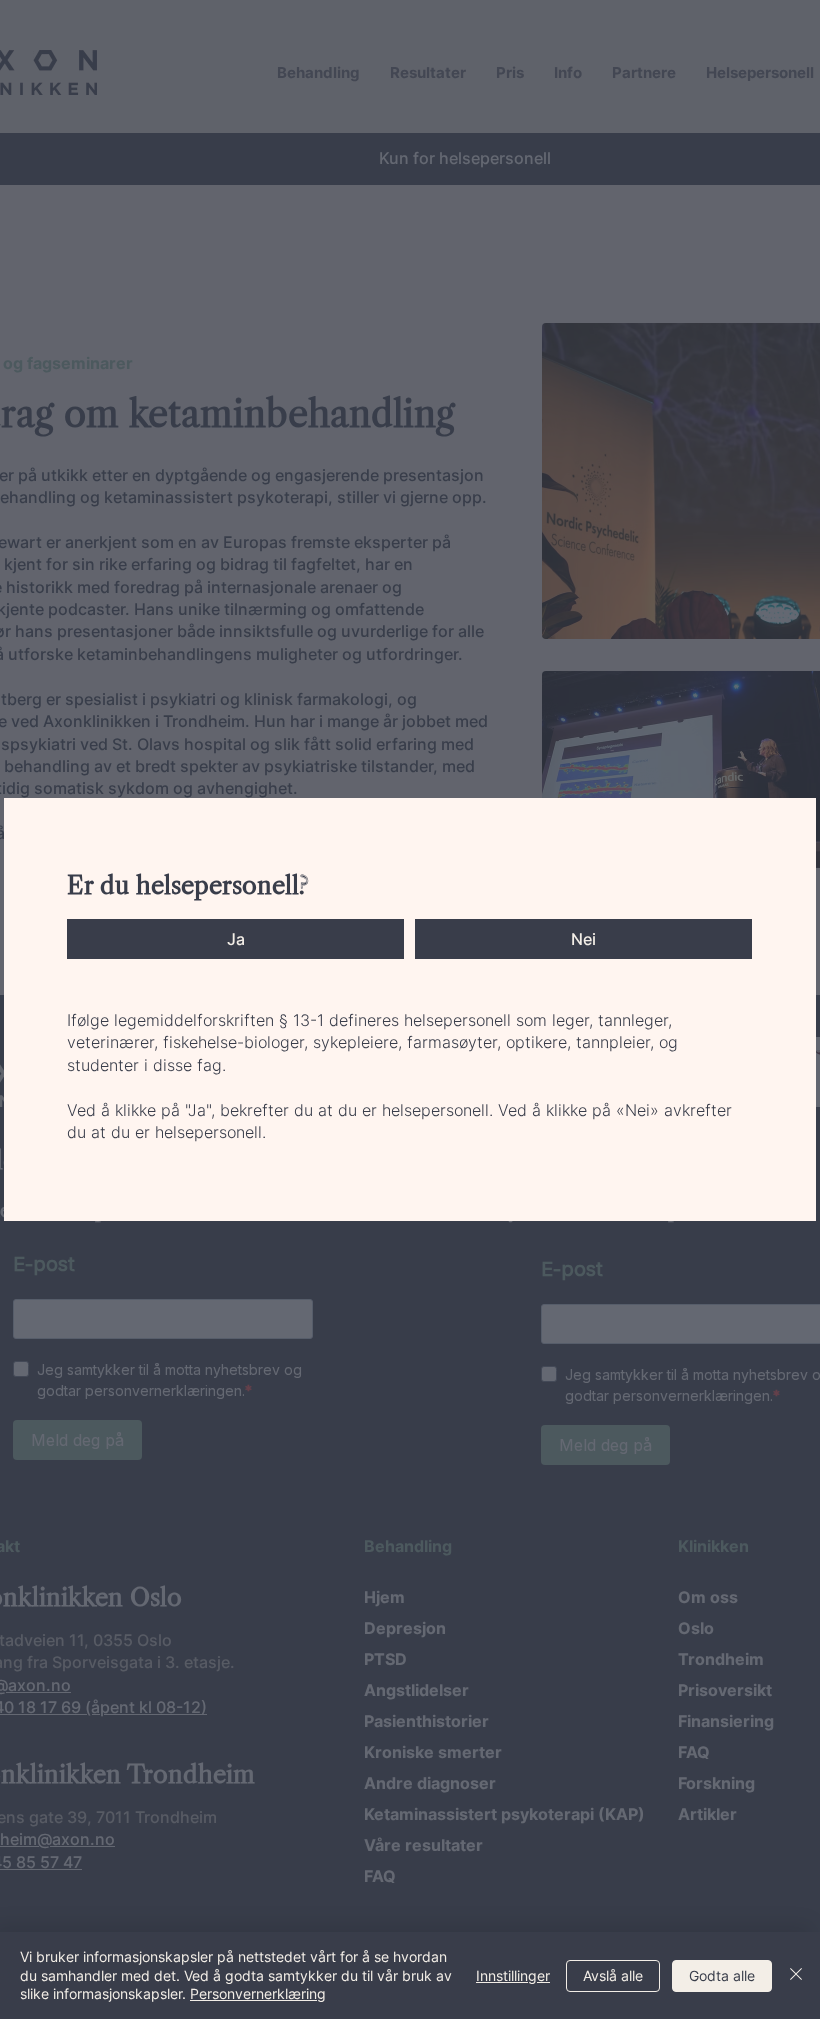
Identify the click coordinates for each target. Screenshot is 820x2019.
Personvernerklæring (258, 1993)
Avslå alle (613, 1975)
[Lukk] (796, 1975)
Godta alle (722, 1975)
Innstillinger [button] (513, 1975)
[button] (235, 939)
